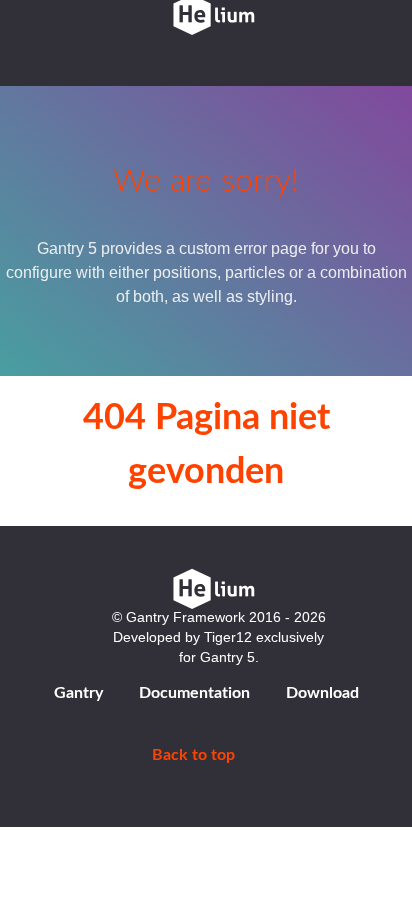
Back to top (195, 755)
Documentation (194, 693)
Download (322, 693)
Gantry (78, 693)
